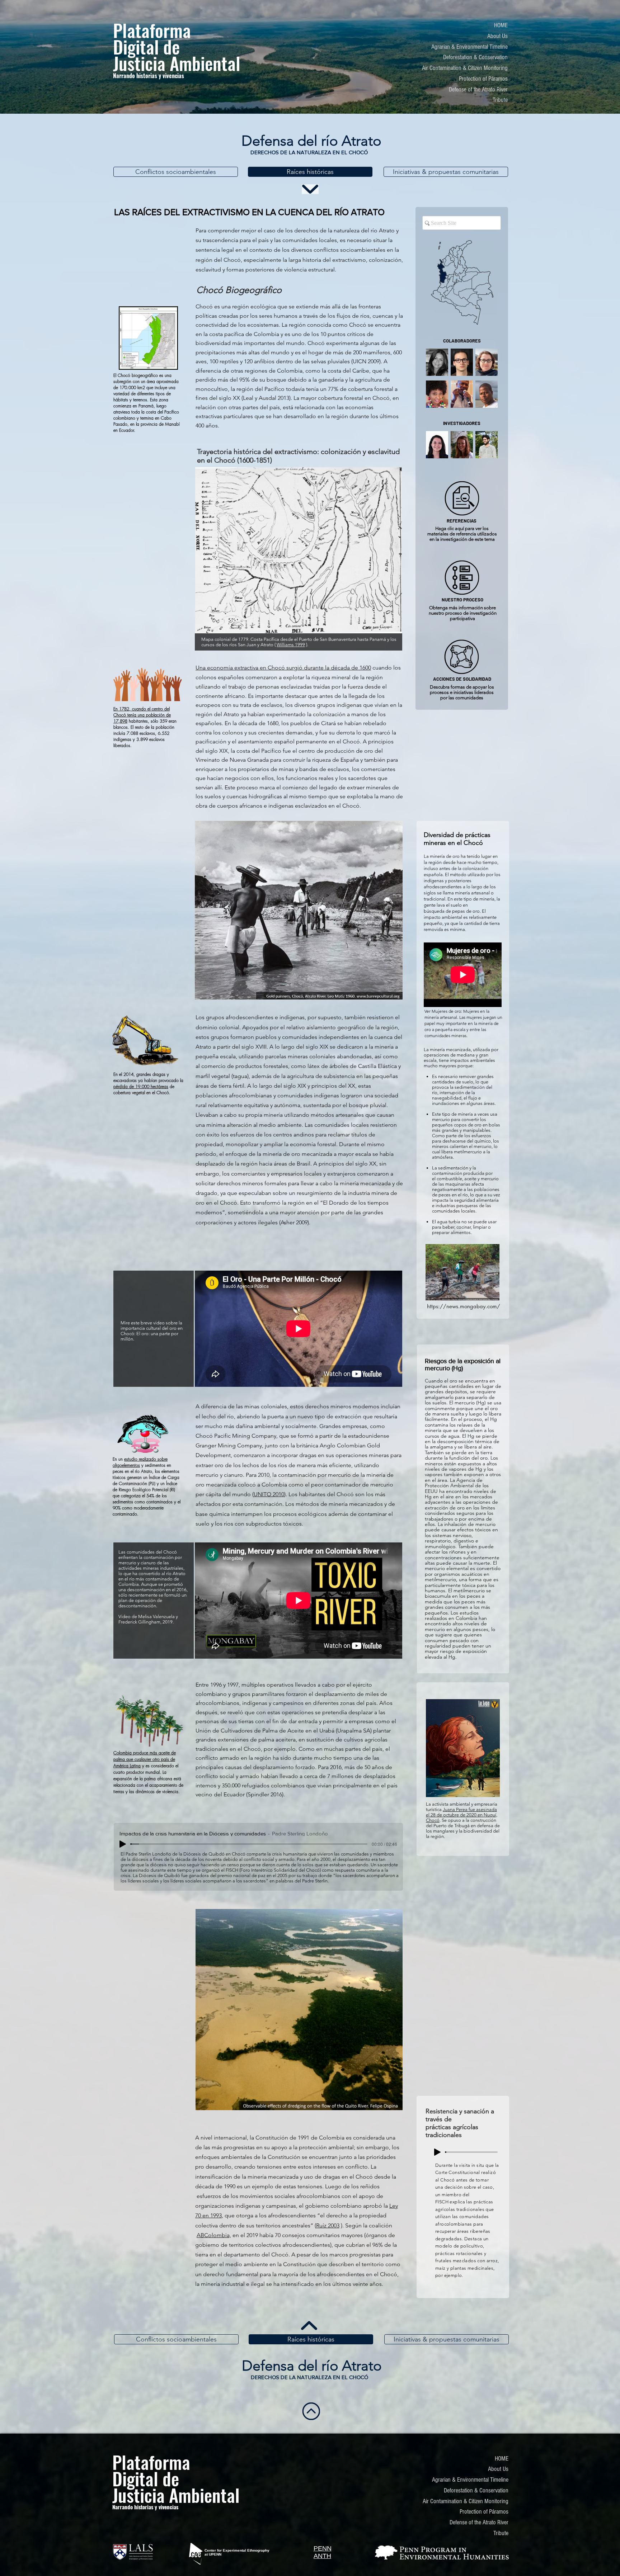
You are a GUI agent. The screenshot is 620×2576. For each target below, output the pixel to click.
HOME (501, 25)
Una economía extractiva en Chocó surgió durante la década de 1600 (283, 668)
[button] (437, 362)
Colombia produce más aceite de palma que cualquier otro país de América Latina (145, 1759)
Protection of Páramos (483, 79)
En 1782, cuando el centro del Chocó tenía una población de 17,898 (142, 715)
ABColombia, (214, 2235)
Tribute (500, 100)
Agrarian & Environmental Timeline (469, 47)
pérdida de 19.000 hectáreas (141, 1086)
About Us (497, 36)
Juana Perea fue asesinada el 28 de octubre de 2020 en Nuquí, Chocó (462, 1815)
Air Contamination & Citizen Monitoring (465, 68)
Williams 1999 (291, 645)
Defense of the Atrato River (478, 89)
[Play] (123, 1844)
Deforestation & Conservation (475, 57)
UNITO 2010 (269, 1494)
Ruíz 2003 (328, 2225)
